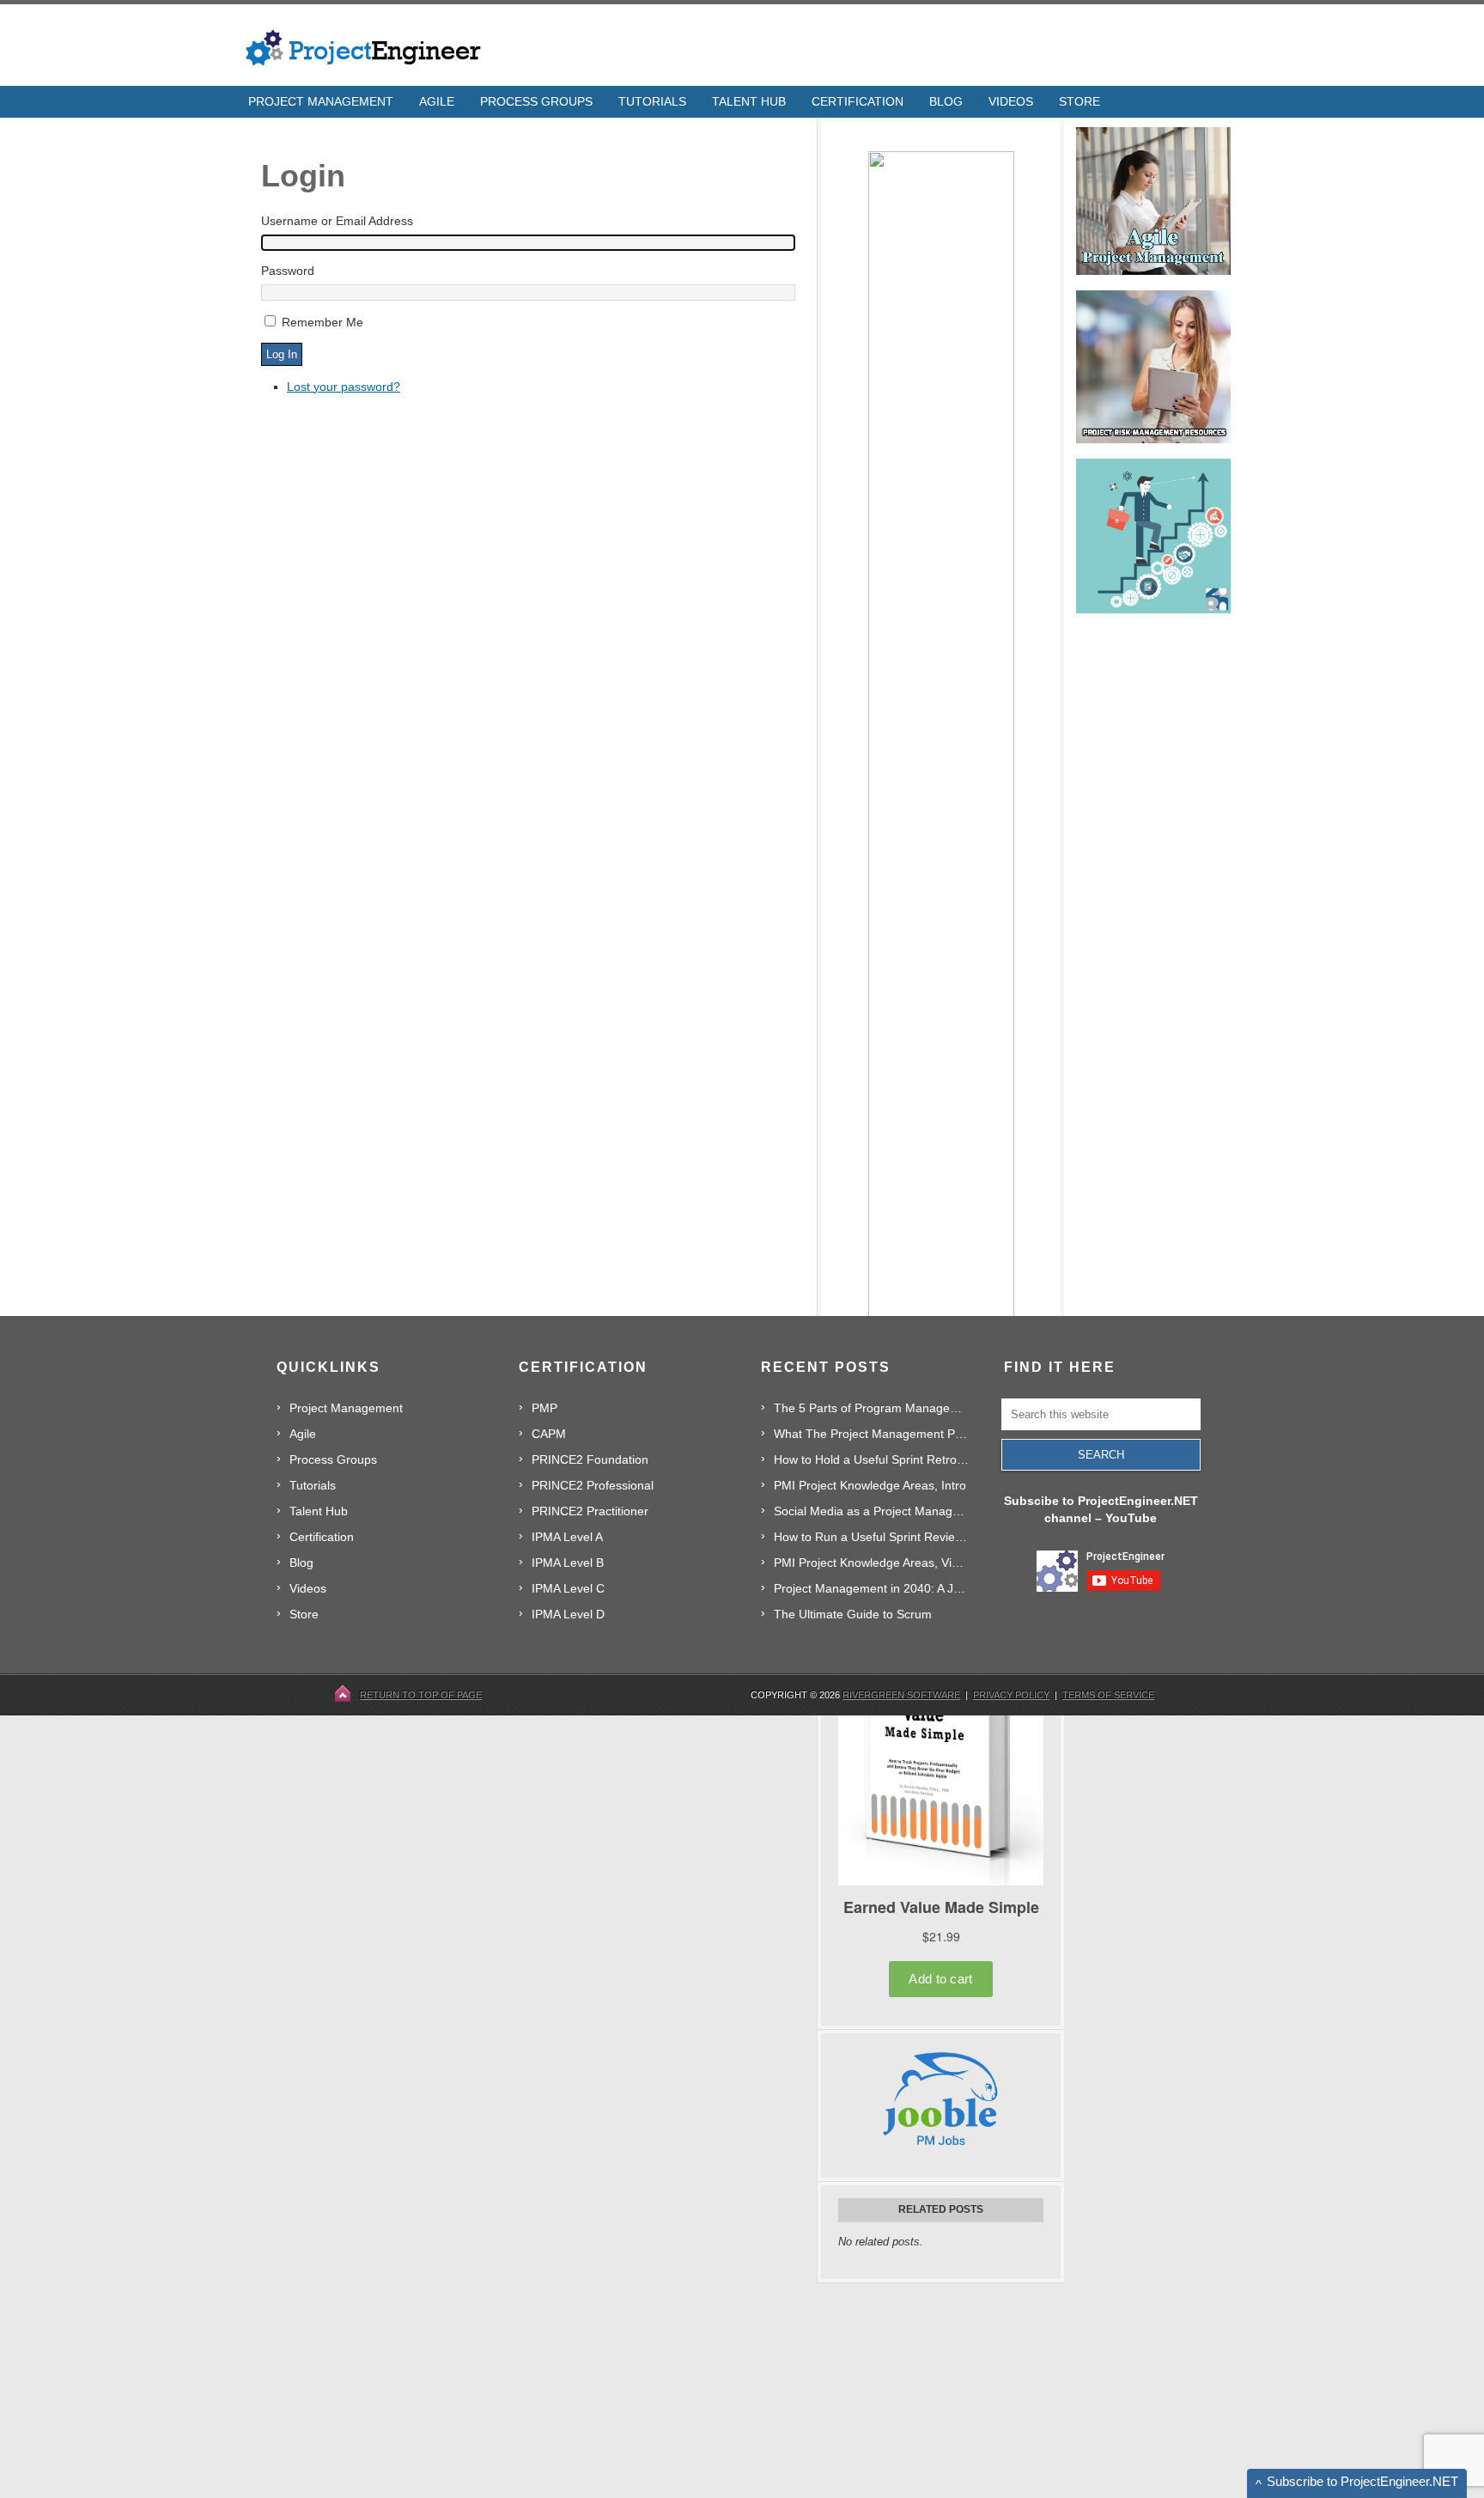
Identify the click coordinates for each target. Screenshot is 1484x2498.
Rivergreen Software (901, 1695)
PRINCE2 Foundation (590, 1459)
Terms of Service (1108, 1695)
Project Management (346, 1408)
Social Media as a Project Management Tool (871, 1511)
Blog (301, 1563)
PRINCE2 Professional (593, 1485)
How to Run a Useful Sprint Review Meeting (871, 1537)
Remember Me (322, 322)
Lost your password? (344, 387)
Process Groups (333, 1459)
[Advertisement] (946, 2391)
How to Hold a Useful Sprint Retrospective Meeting (871, 1459)
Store (304, 1614)
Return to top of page (421, 1695)
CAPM (549, 1434)
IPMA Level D (568, 1614)
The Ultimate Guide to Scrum (853, 1614)
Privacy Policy (1011, 1695)
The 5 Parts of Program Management (871, 1408)
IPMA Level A (567, 1537)
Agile (303, 1434)
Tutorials (313, 1485)
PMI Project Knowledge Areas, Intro (870, 1485)
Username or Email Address (337, 221)
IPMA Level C (568, 1588)
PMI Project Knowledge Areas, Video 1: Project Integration (871, 1563)
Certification (322, 1537)
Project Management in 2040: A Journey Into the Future (871, 1588)
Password (288, 271)
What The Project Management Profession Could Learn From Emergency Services (871, 1434)
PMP (544, 1408)
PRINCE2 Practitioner (590, 1511)
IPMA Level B (568, 1563)
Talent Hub (319, 1511)
